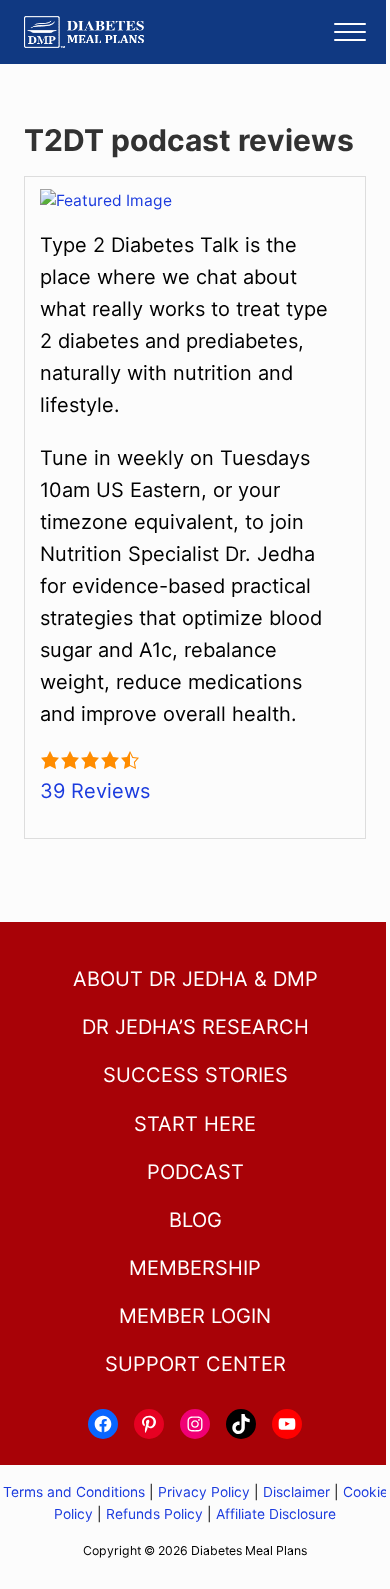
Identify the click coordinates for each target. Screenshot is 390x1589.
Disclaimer (296, 1492)
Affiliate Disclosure (276, 1514)
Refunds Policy (154, 1514)
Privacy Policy (204, 1492)
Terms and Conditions (76, 1492)
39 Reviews (95, 791)
